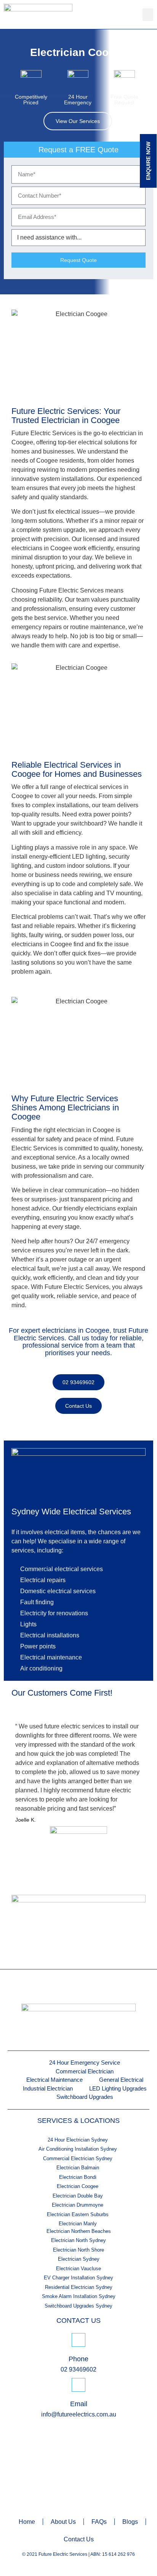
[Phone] (78, 2340)
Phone (78, 2359)
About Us (63, 2522)
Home (27, 2522)
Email (79, 2404)
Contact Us (79, 2539)
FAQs (99, 2522)
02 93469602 (78, 2369)
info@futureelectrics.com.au (79, 2414)
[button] (148, 15)
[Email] (78, 2385)
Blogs (130, 2522)
